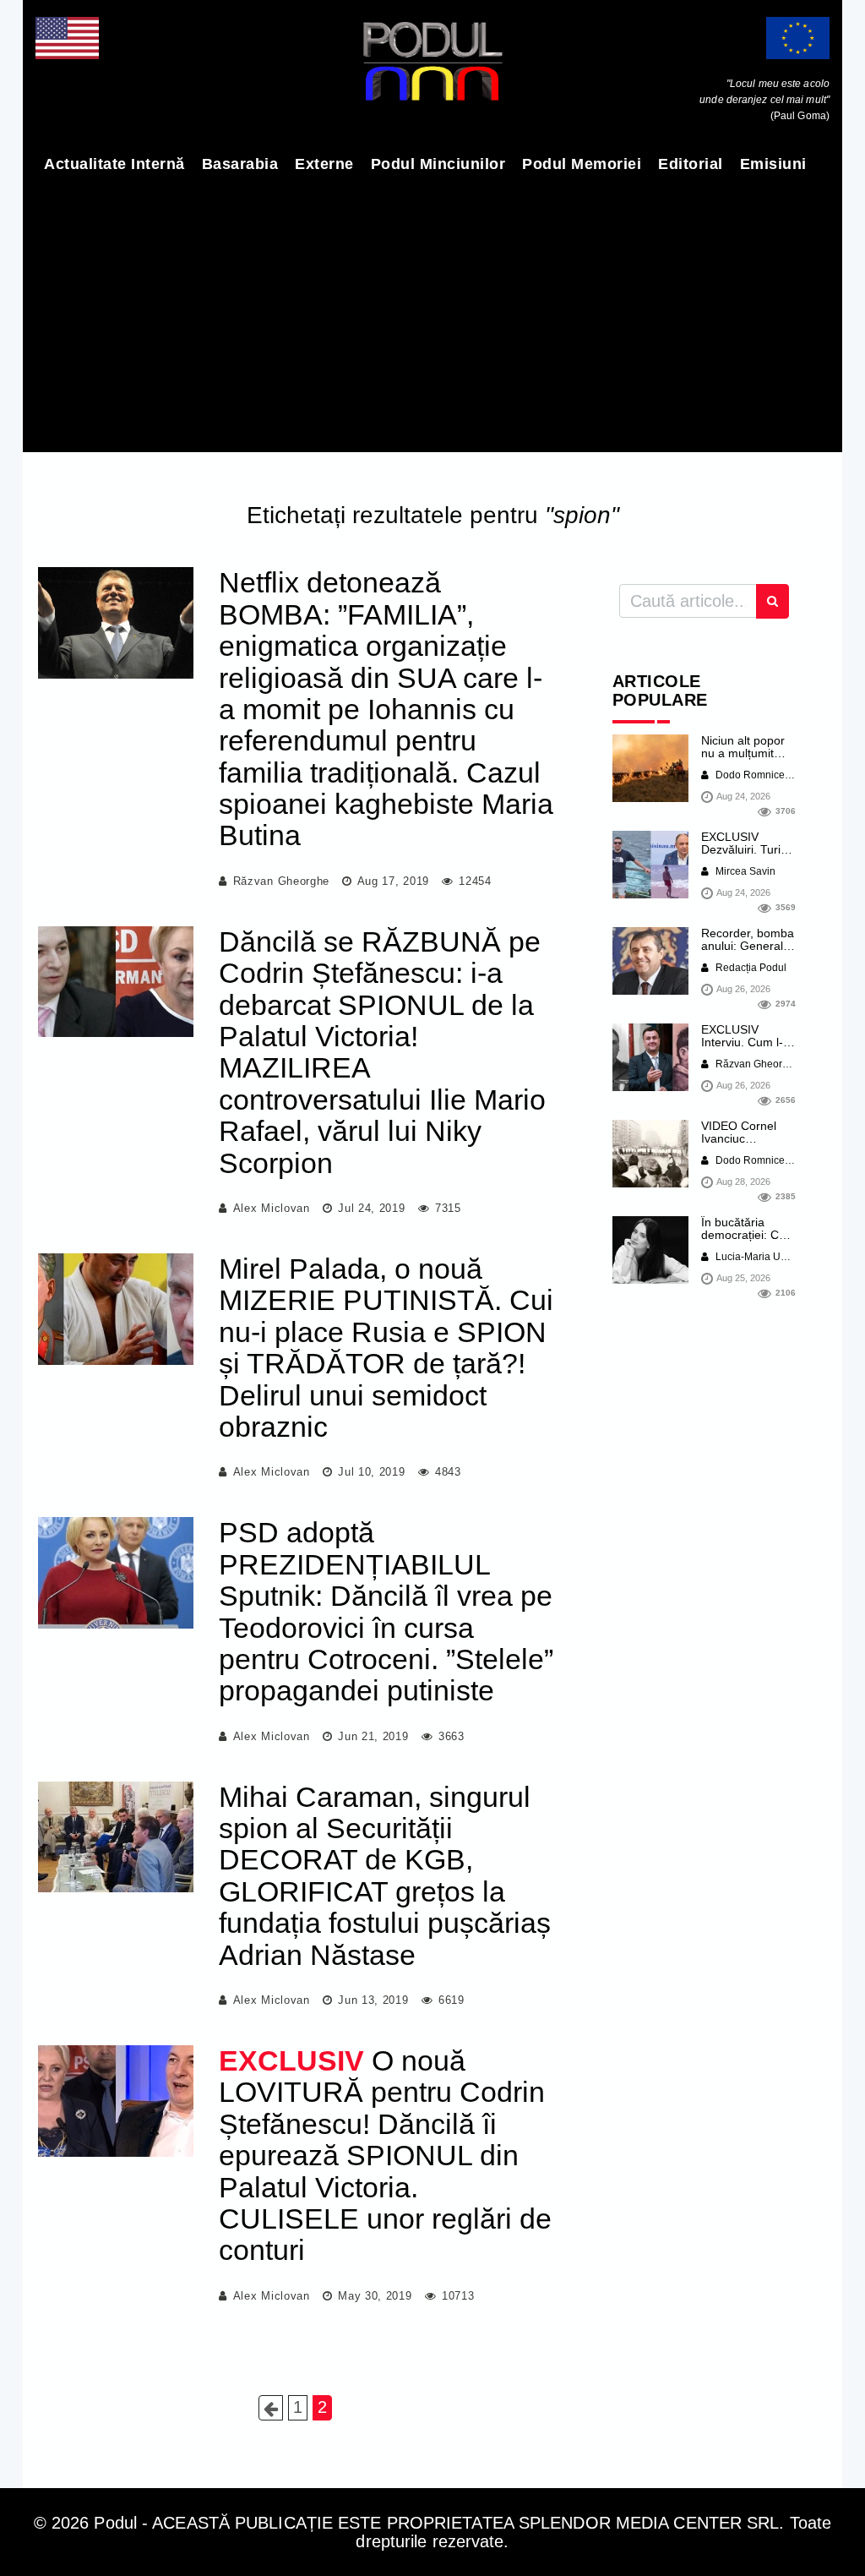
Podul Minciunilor (438, 164)
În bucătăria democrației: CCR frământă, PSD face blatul (748, 1242)
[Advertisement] (432, 313)
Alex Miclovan (272, 1208)
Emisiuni (773, 164)
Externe (324, 164)
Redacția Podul (750, 968)
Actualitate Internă (114, 164)
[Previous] (271, 2408)
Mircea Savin (744, 871)
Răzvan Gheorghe (282, 881)
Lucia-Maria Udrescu (762, 1257)
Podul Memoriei (582, 164)
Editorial (691, 164)
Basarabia (240, 164)
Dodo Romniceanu (758, 775)
